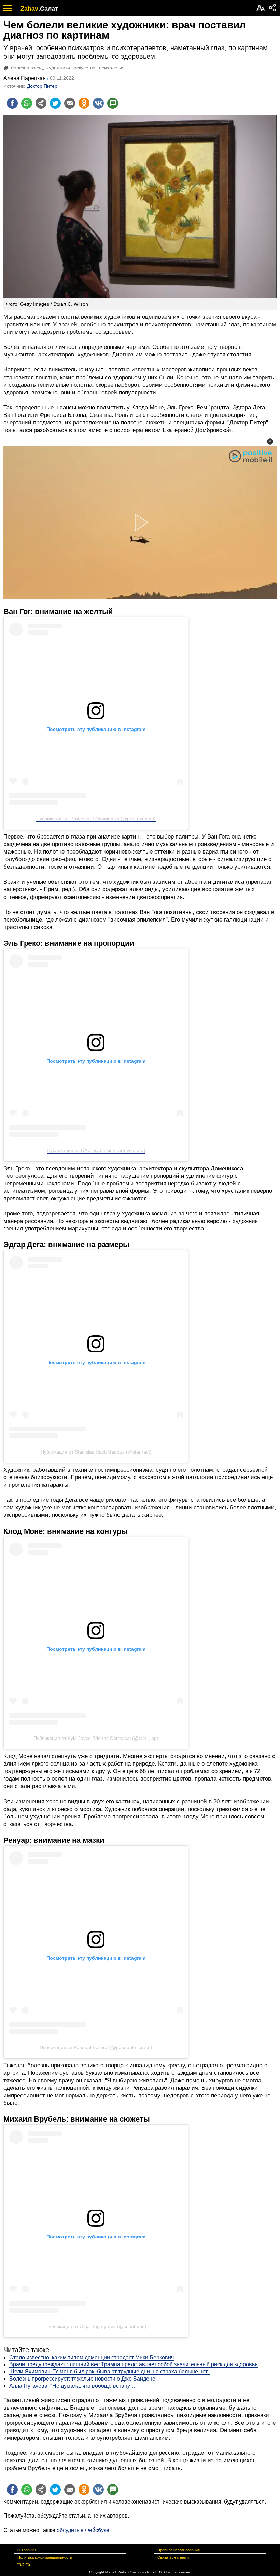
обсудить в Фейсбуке (83, 2530)
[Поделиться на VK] (98, 103)
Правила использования (179, 2550)
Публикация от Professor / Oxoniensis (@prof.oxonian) (96, 819)
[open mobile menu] (8, 8)
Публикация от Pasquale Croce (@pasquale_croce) (96, 2047)
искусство (85, 68)
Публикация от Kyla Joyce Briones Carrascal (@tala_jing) (96, 1738)
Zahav (29, 9)
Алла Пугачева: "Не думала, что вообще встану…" (73, 2386)
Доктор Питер (42, 86)
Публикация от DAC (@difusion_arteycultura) (96, 1150)
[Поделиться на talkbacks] (113, 103)
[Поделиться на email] (70, 103)
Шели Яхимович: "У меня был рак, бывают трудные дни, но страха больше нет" (109, 2371)
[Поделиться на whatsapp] (27, 103)
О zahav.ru (27, 2550)
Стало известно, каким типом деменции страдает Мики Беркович (92, 2357)
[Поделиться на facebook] (12, 103)
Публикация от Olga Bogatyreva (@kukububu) (96, 2326)
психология (112, 68)
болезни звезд (27, 68)
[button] (270, 441)
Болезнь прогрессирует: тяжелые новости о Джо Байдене (82, 2379)
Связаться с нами (173, 2557)
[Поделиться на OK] (84, 103)
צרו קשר (24, 2564)
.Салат (48, 9)
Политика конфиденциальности (45, 2557)
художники (58, 68)
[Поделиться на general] (41, 103)
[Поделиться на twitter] (55, 103)
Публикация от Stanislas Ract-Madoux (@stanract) (96, 1452)
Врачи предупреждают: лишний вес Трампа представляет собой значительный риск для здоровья (134, 2364)
